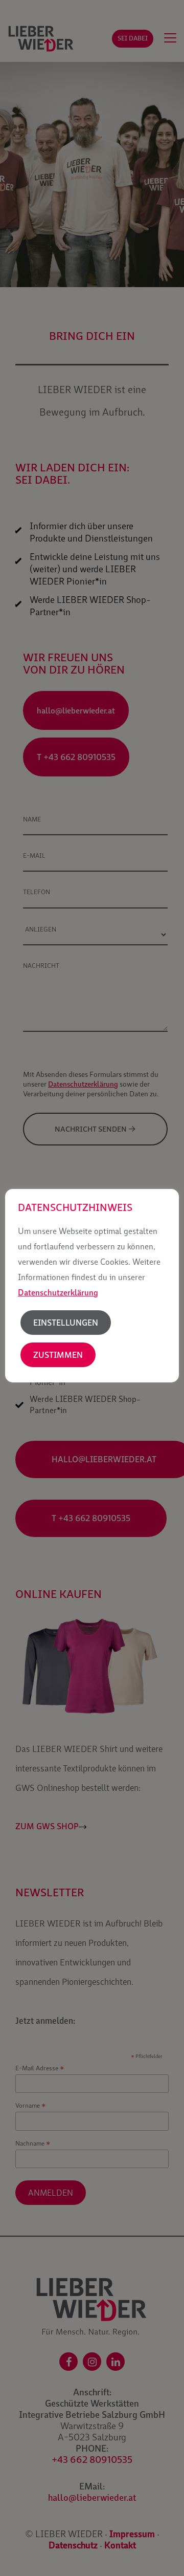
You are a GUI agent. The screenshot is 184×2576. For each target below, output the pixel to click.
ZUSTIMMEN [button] (58, 1355)
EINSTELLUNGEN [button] (66, 1323)
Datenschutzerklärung (58, 1292)
